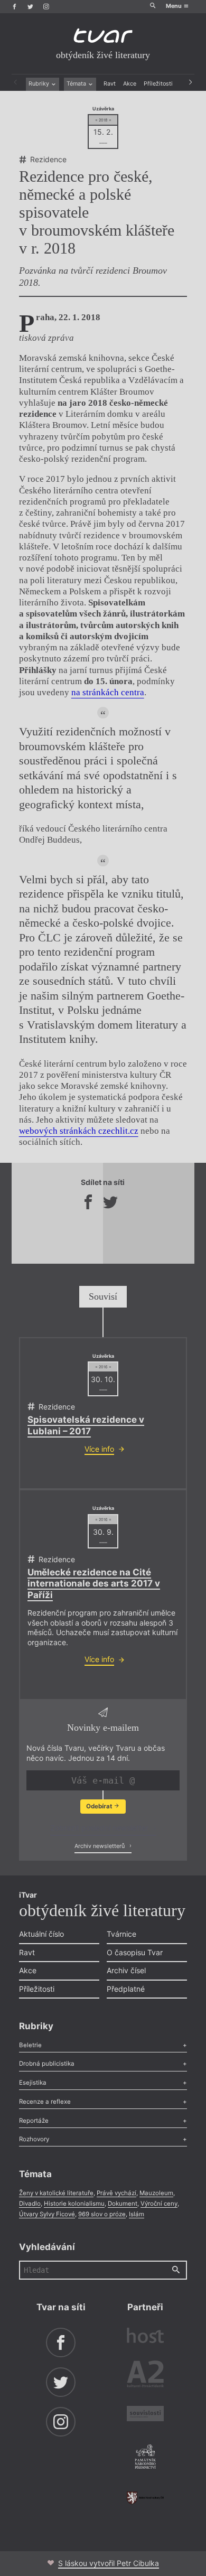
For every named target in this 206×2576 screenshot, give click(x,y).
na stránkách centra (108, 692)
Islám (137, 2214)
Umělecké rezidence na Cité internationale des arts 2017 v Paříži (94, 1584)
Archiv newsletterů (100, 1846)
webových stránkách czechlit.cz (79, 1131)
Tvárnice (121, 1934)
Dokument (123, 2204)
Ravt (110, 84)
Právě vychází (116, 2193)
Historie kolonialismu (74, 2204)
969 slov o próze (102, 2214)
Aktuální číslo (41, 1934)
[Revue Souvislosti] (145, 2415)
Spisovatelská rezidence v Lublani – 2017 (86, 1425)
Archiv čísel (126, 1970)
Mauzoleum (156, 2193)
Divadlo (30, 2204)
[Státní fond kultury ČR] (145, 2498)
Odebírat (100, 1806)
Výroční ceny (159, 2204)
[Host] (145, 2337)
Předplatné (126, 1989)
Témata (77, 84)
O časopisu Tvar (135, 1952)
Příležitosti (158, 84)
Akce (130, 84)
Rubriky (40, 84)
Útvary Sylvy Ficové (47, 2214)
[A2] (145, 2376)
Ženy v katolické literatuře (56, 2193)
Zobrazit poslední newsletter (100, 1828)
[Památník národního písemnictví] (145, 2458)
